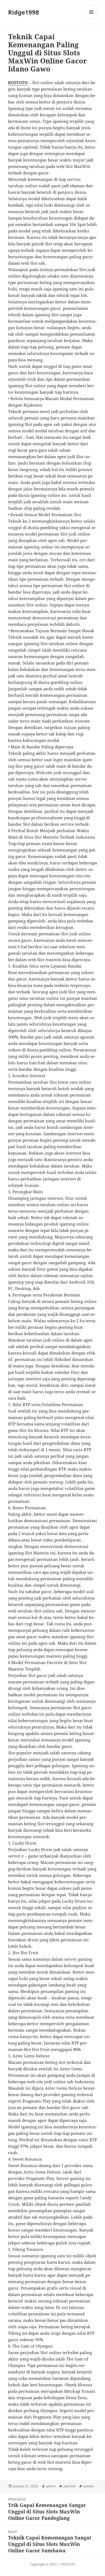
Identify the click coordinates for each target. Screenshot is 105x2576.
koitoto (89, 2486)
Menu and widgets (91, 18)
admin (51, 2486)
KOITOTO (18, 82)
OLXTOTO (68, 2564)
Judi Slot (69, 2486)
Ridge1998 (24, 12)
